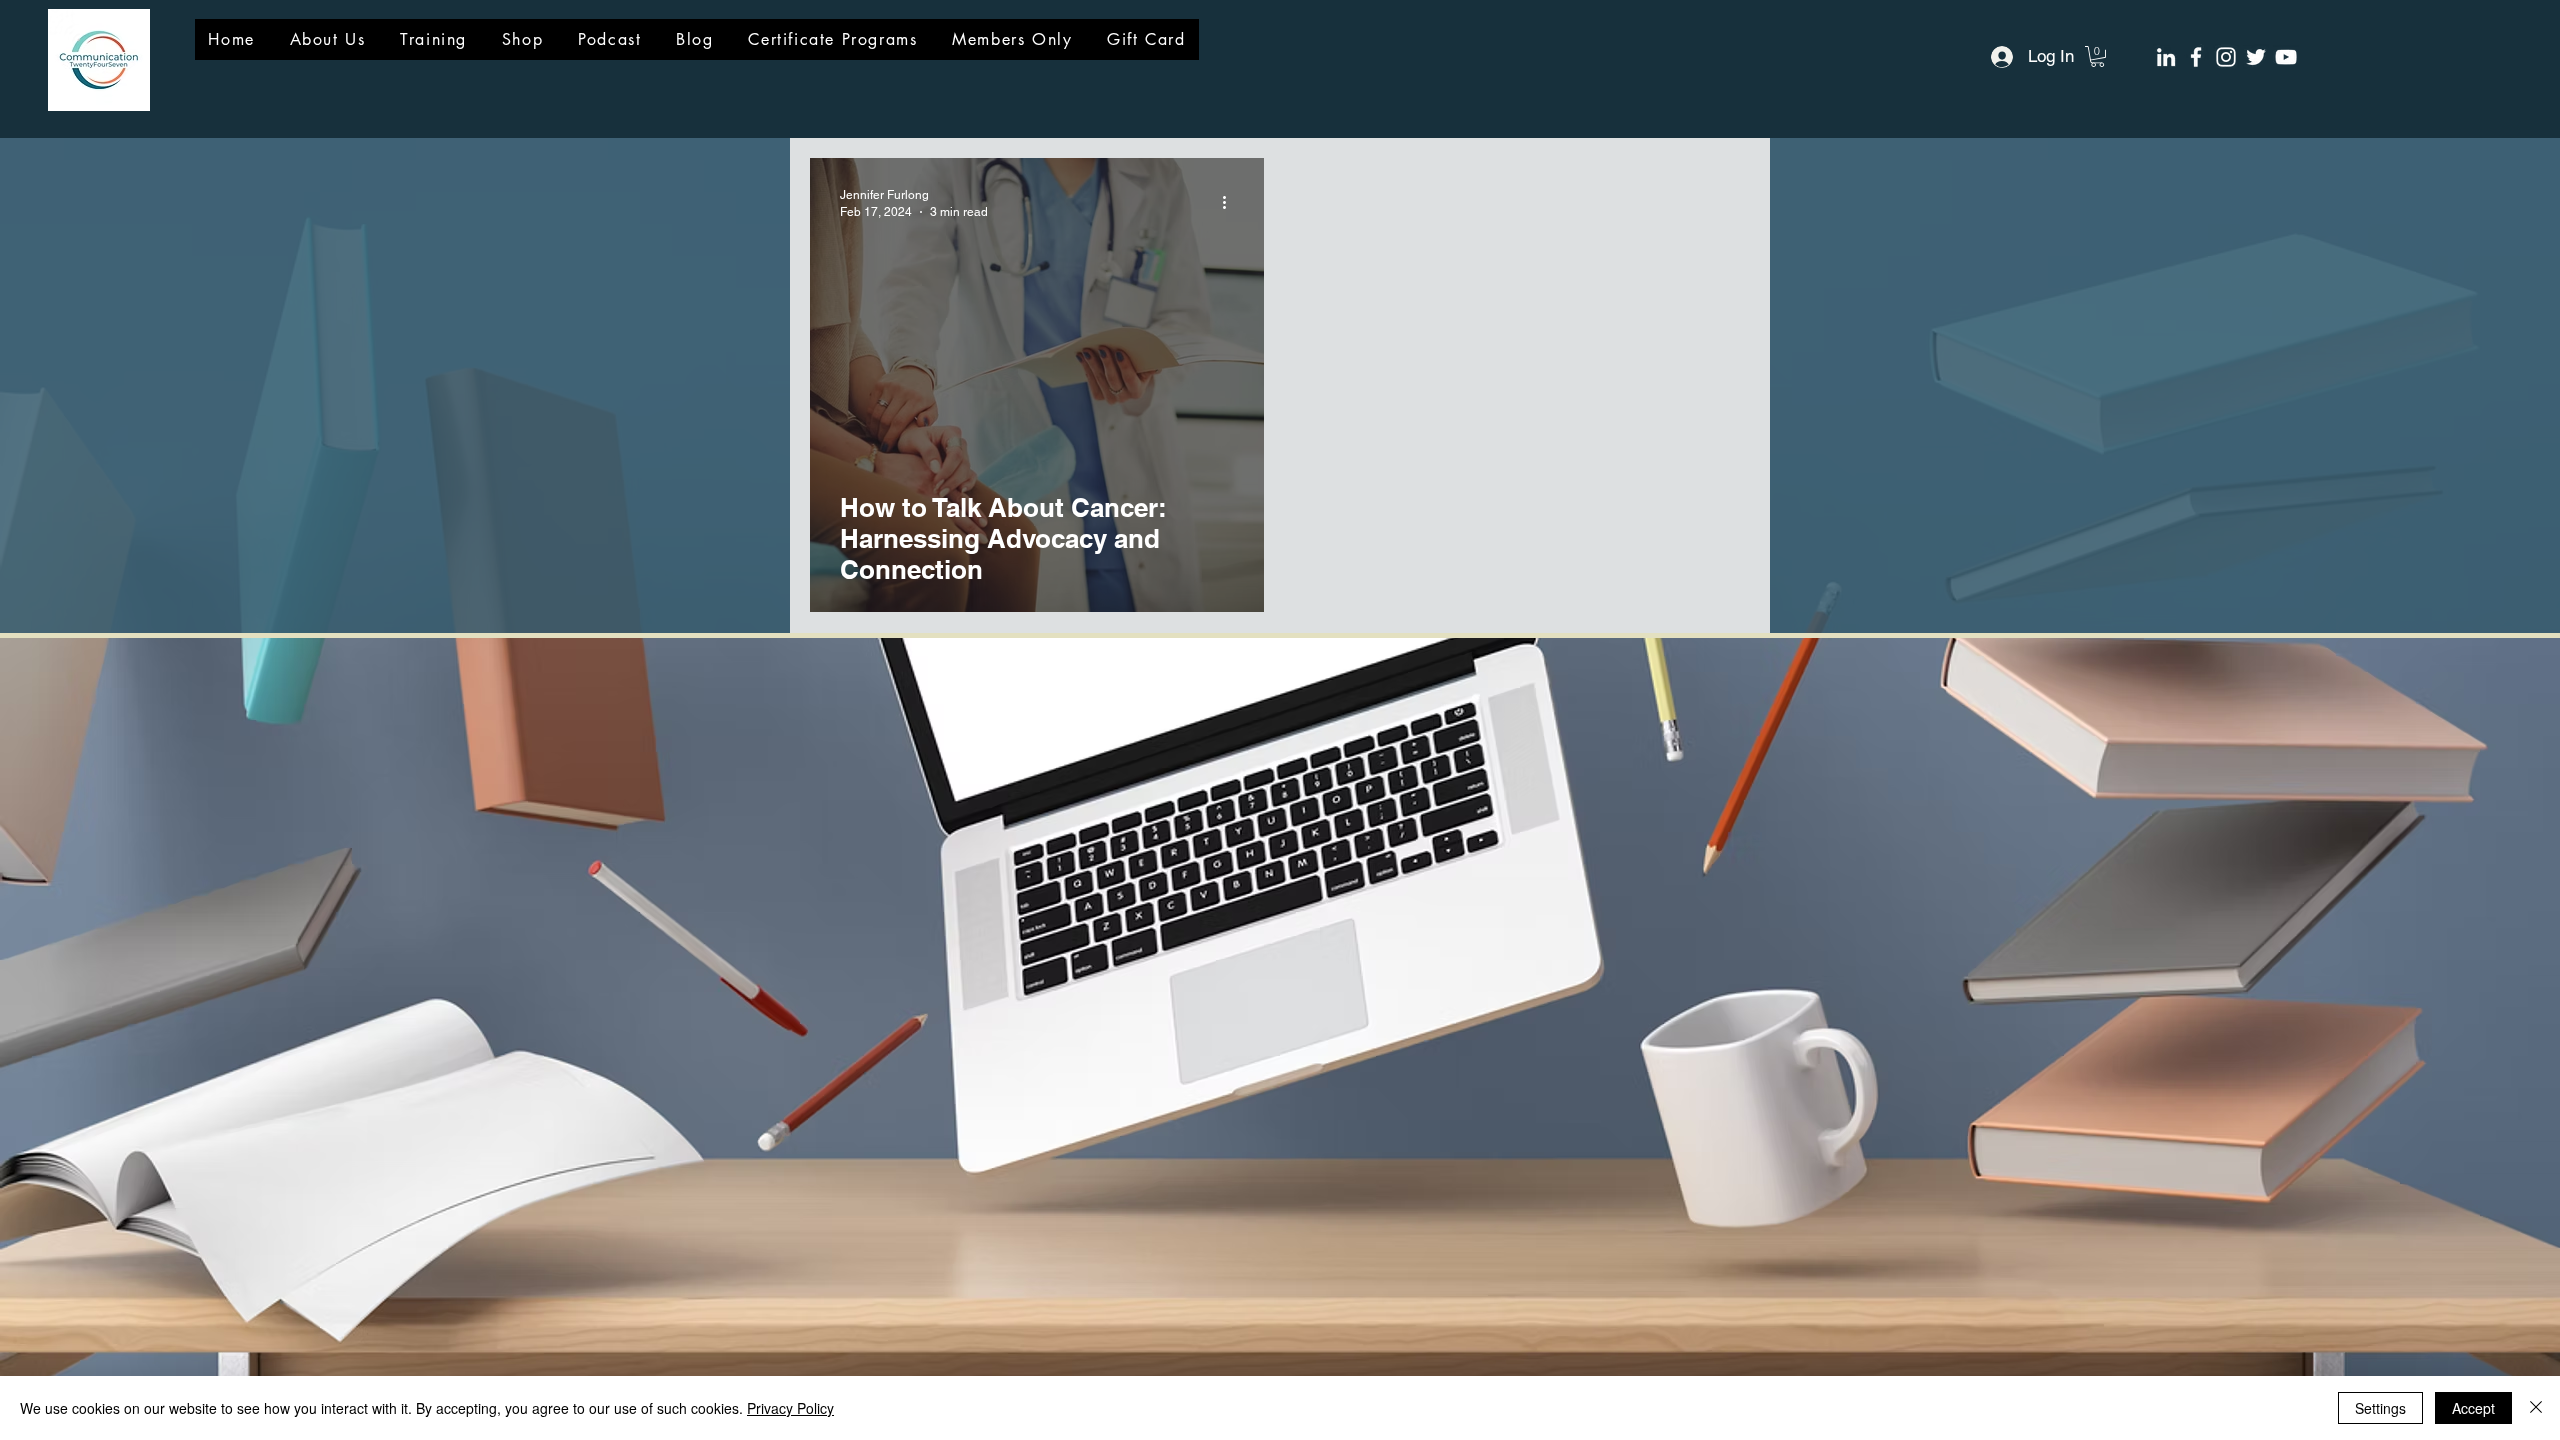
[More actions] (1231, 202)
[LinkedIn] (2166, 57)
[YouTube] (2286, 57)
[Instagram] (2226, 57)
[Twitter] (2256, 57)
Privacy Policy (790, 1408)
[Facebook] (2196, 57)
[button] (2097, 56)
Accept (2473, 1408)
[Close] (2536, 1408)
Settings (2380, 1408)
